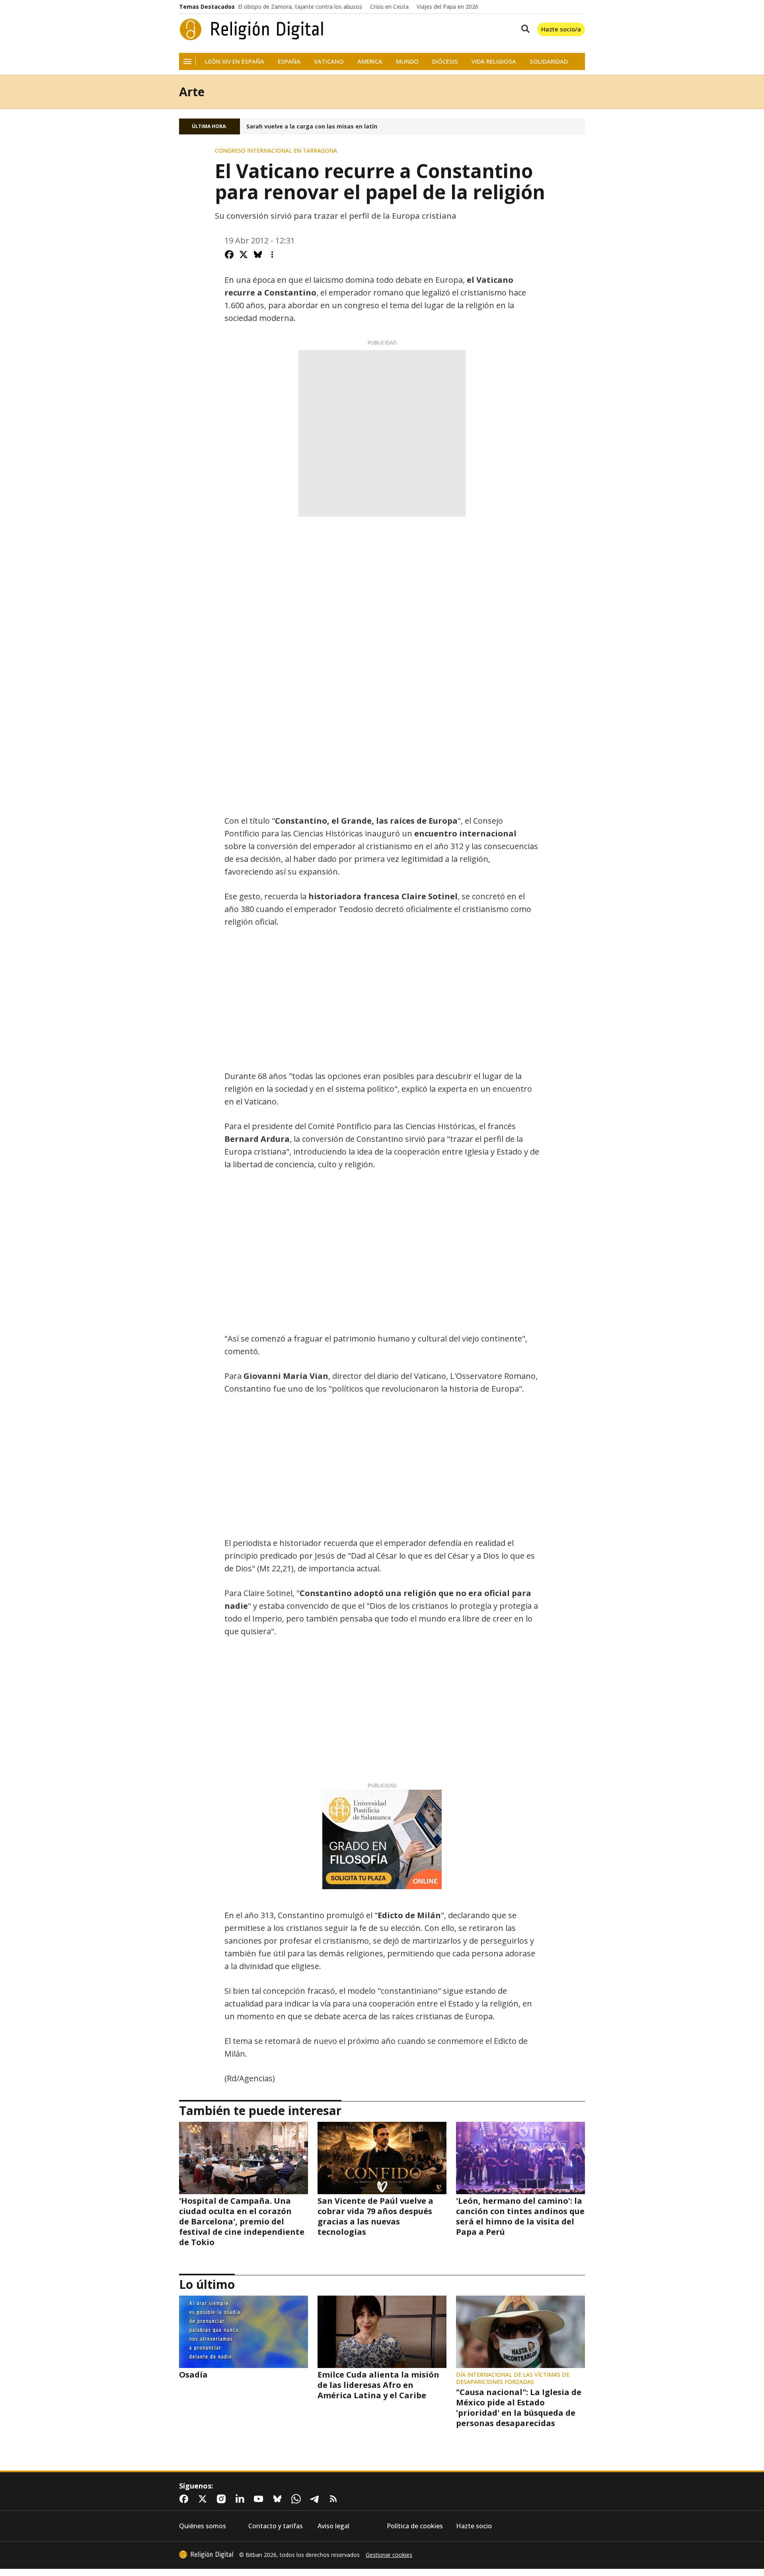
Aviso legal (333, 2526)
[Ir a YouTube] (260, 2499)
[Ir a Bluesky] (279, 2499)
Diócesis (445, 61)
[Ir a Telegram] (316, 2499)
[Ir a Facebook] (185, 2499)
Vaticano (329, 61)
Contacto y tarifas (276, 2526)
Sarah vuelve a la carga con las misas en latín (312, 126)
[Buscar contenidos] (524, 29)
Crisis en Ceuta (389, 7)
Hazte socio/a (561, 29)
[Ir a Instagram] (223, 2499)
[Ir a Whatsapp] (298, 2499)
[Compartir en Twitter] (244, 255)
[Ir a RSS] (335, 2499)
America (370, 61)
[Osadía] (244, 2332)
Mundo (407, 61)
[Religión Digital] (252, 29)
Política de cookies (415, 2526)
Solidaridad (549, 61)
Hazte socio (474, 2526)
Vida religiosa (494, 61)
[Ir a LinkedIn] (242, 2499)
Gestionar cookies (389, 2555)
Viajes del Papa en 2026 (447, 7)
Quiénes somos (203, 2526)
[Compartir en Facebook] (229, 255)
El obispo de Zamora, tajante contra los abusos (300, 7)
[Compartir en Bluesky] (258, 255)
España (289, 61)
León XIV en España (235, 61)
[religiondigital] (206, 2555)
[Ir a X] (204, 2499)
